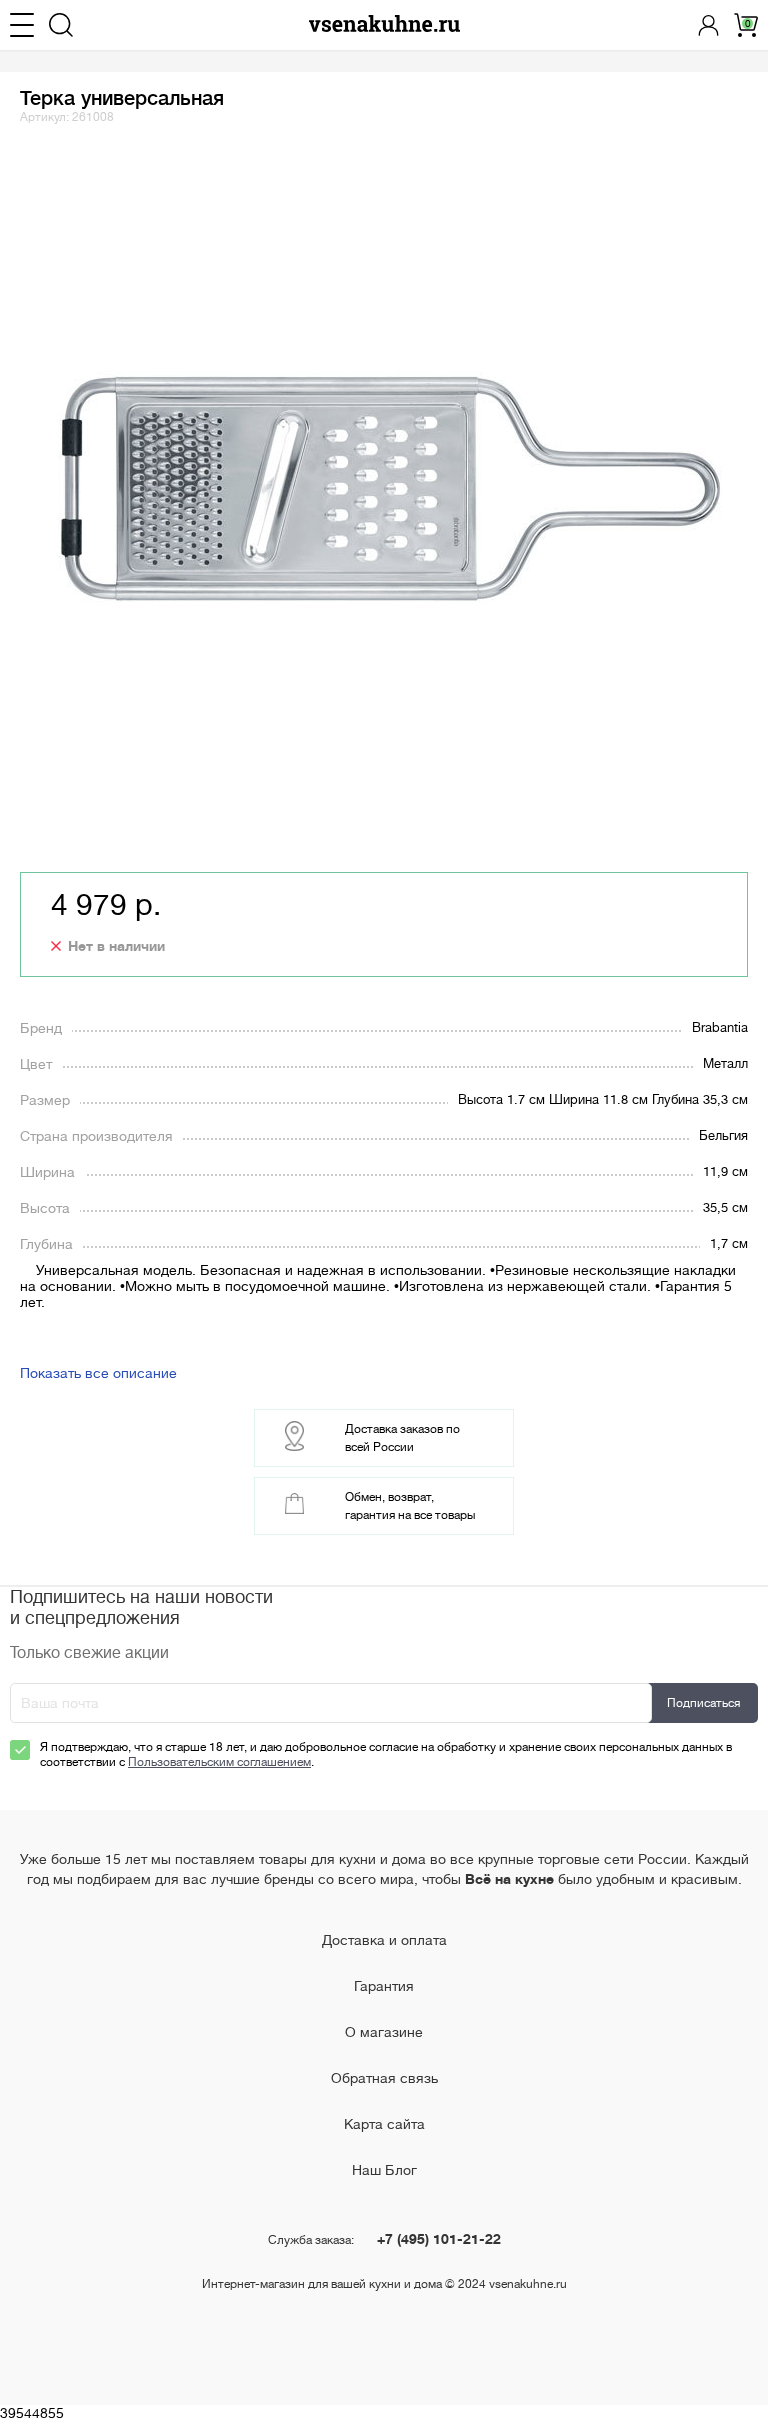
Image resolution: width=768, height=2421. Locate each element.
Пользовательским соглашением (219, 1762)
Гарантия (384, 1986)
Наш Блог (384, 2170)
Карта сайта (384, 2124)
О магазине (384, 2032)
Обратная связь (384, 2078)
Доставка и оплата (384, 1940)
